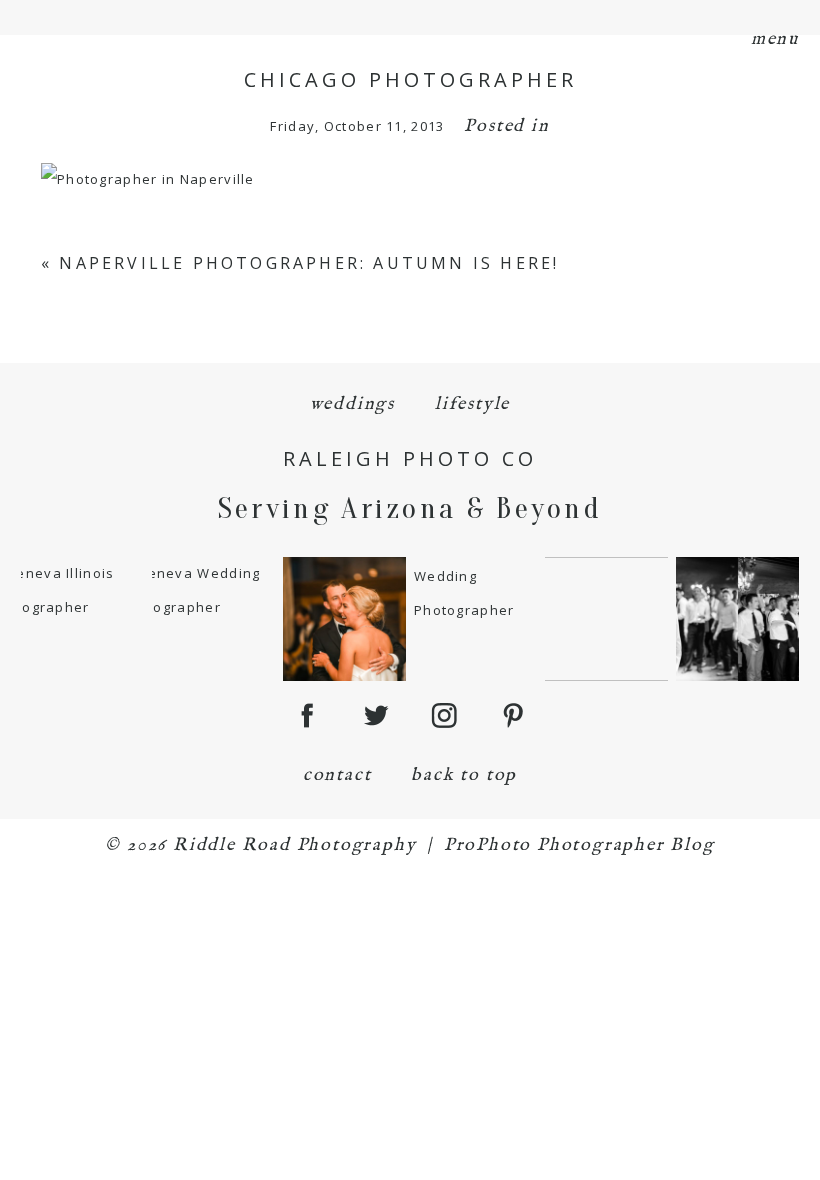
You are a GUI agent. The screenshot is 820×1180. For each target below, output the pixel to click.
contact (337, 775)
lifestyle (472, 404)
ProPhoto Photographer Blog (579, 845)
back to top (464, 775)
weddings (352, 404)
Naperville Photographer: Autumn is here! (309, 263)
